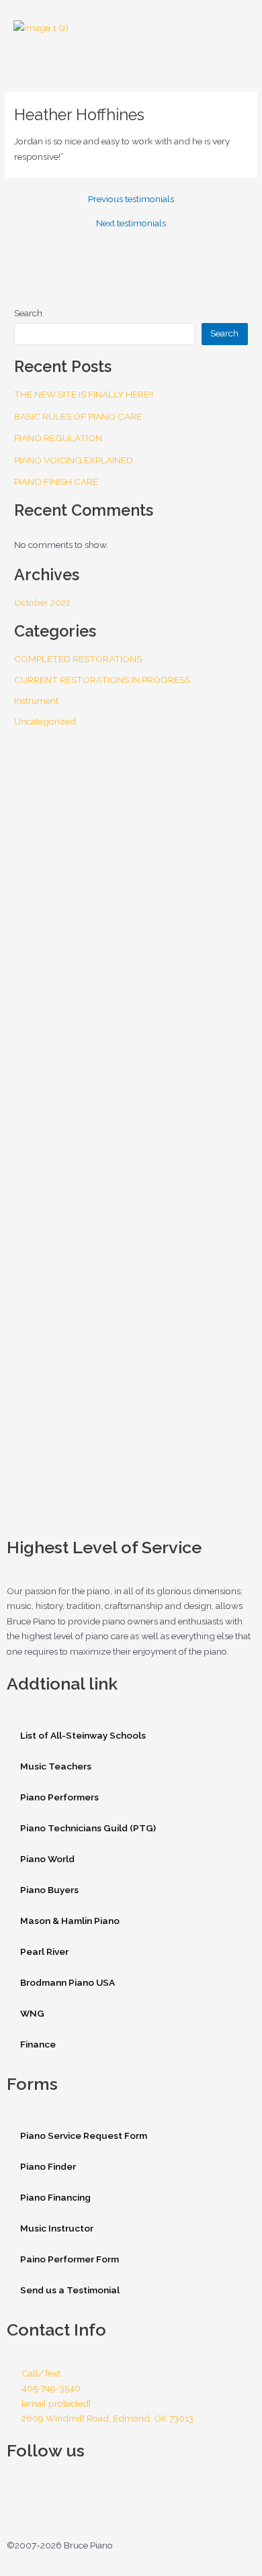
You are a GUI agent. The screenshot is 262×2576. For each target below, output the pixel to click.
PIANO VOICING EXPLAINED (74, 460)
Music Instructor (57, 2228)
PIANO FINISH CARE (56, 481)
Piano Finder (48, 2166)
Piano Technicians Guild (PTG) (88, 1828)
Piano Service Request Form (84, 2135)
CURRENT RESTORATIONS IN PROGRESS (102, 680)
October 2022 (42, 602)
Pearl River (44, 1951)
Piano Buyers (49, 1890)
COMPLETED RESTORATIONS (78, 659)
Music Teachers (56, 1766)
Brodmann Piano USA (68, 1982)
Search (28, 313)
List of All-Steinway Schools (83, 1735)
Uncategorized (45, 721)
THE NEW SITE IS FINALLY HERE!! (84, 394)
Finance (38, 2044)
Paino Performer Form (70, 2259)
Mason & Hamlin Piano (70, 1921)
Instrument (36, 700)
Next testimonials (131, 224)
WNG (32, 2013)
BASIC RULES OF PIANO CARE (78, 416)
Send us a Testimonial (70, 2290)
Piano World (47, 1859)
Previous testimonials (131, 199)
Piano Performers (59, 1797)
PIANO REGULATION (58, 438)
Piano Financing (55, 2197)
